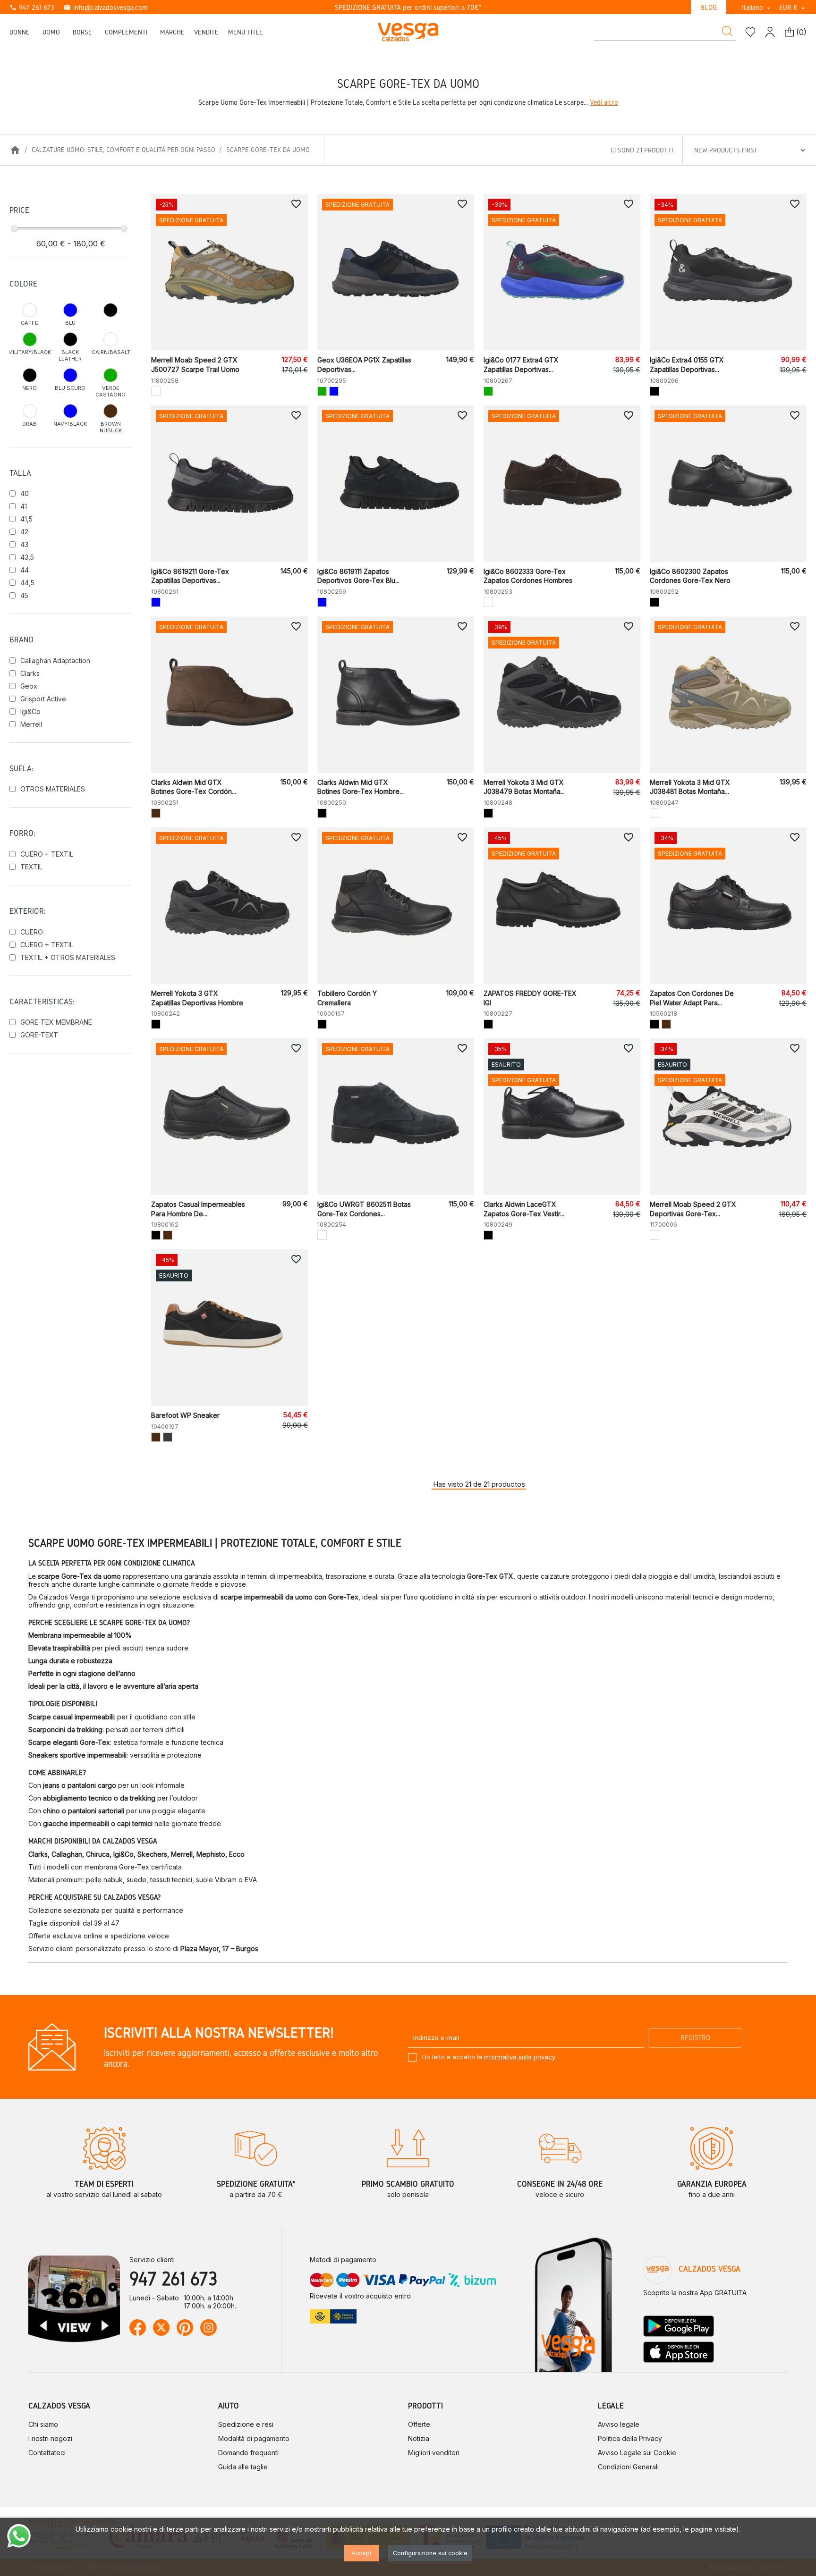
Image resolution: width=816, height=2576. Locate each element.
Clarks (30, 673)
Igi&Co (30, 711)
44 (25, 570)
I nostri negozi (50, 2438)
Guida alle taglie (243, 2467)
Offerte (419, 2424)
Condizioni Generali (628, 2467)
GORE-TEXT (39, 1035)
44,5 (27, 583)
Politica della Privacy (630, 2438)
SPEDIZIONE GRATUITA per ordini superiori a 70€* (408, 7)
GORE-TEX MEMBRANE (56, 1022)
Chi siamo (43, 2424)
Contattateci (47, 2453)
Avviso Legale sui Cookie (637, 2453)
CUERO (32, 932)
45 (24, 595)
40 (25, 493)
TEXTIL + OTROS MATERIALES (68, 957)
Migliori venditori (434, 2453)
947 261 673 (32, 7)
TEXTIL (31, 867)
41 (24, 506)
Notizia (419, 2438)
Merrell (31, 724)
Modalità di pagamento (254, 2438)
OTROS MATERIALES (53, 789)
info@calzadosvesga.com (106, 7)
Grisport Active (43, 699)
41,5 (26, 519)
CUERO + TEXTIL (47, 854)
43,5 (27, 557)
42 (24, 532)
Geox (29, 686)
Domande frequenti (248, 2453)
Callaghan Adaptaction (55, 661)
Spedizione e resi (246, 2424)
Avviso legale (619, 2424)
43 (24, 544)
